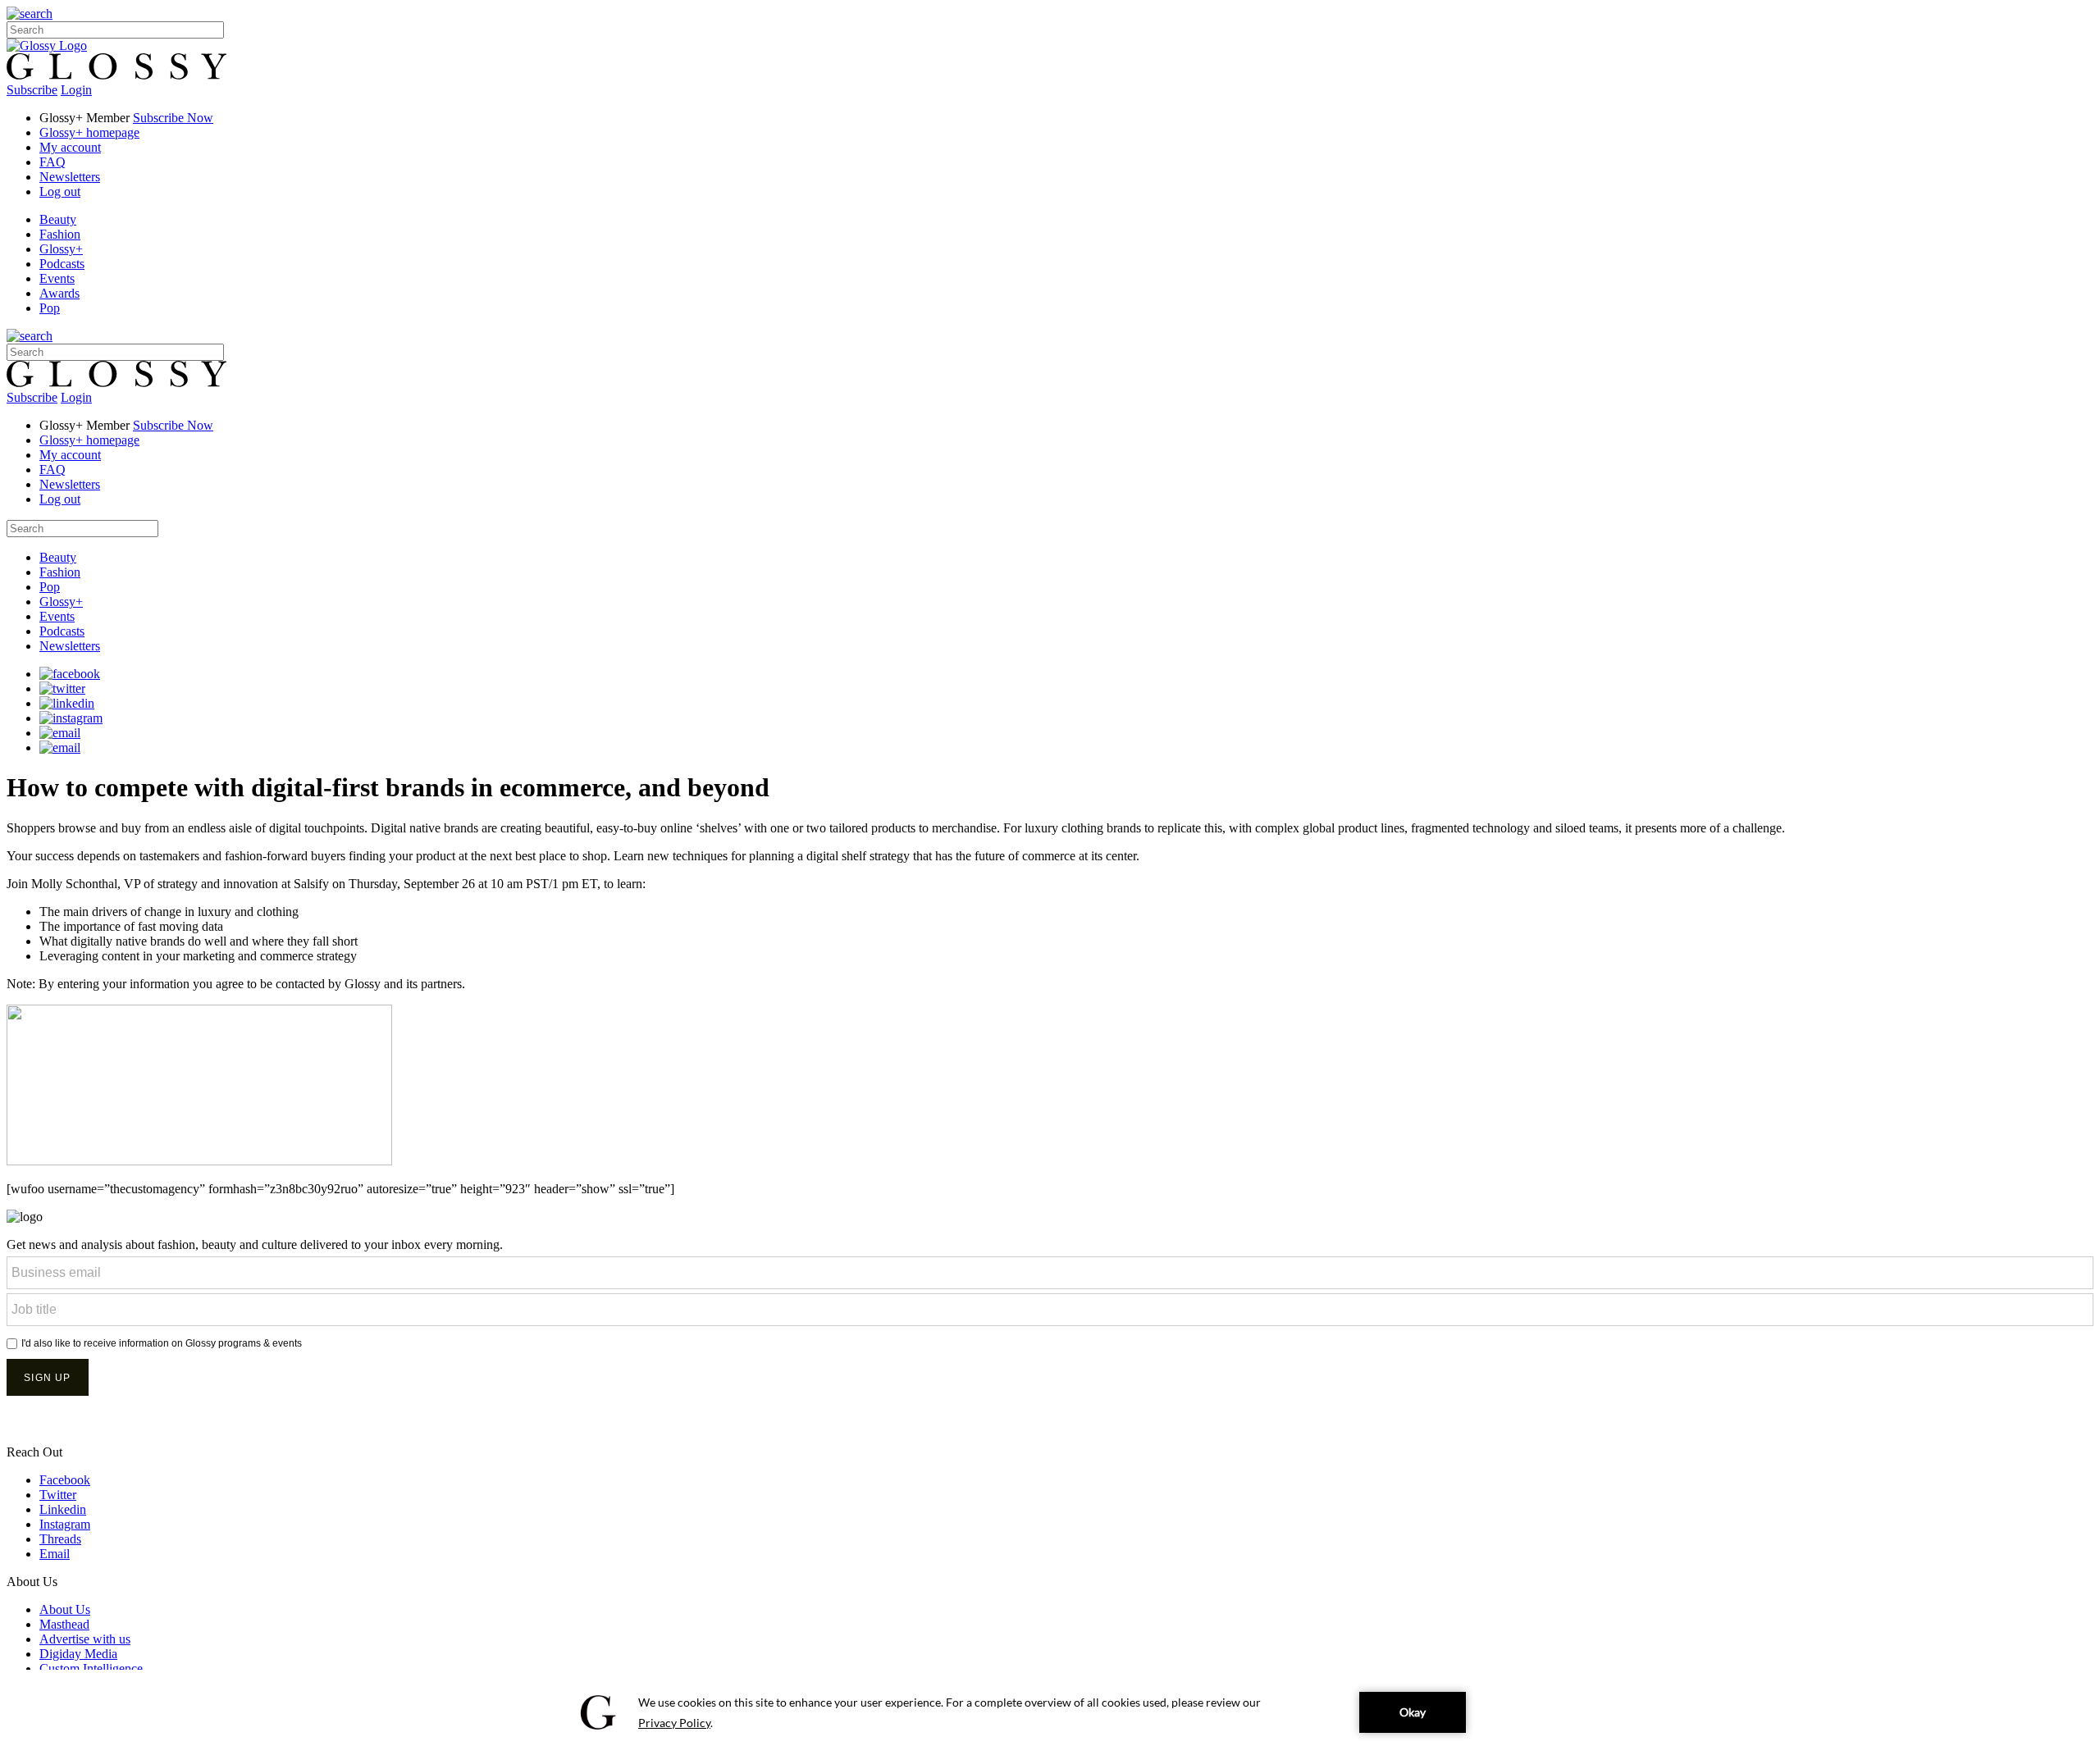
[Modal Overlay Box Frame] (1050, 1338)
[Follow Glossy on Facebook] (70, 674)
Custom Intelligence (91, 1668)
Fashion (60, 234)
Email (55, 1554)
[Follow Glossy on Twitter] (62, 688)
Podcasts (62, 264)
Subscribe (32, 90)
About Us (65, 1609)
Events (57, 278)
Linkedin (63, 1509)
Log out (60, 191)
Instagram (65, 1524)
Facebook (65, 1480)
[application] (1050, 1712)
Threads (60, 1539)
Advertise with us (85, 1639)
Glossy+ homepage (89, 132)
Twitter (58, 1495)
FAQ (52, 162)
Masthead (64, 1624)
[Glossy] (47, 46)
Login (76, 90)
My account (70, 147)
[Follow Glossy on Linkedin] (67, 703)
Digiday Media (78, 1654)
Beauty (58, 219)
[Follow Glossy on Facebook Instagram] (71, 718)
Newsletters (70, 177)
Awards (59, 293)
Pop (50, 308)
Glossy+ (61, 249)
